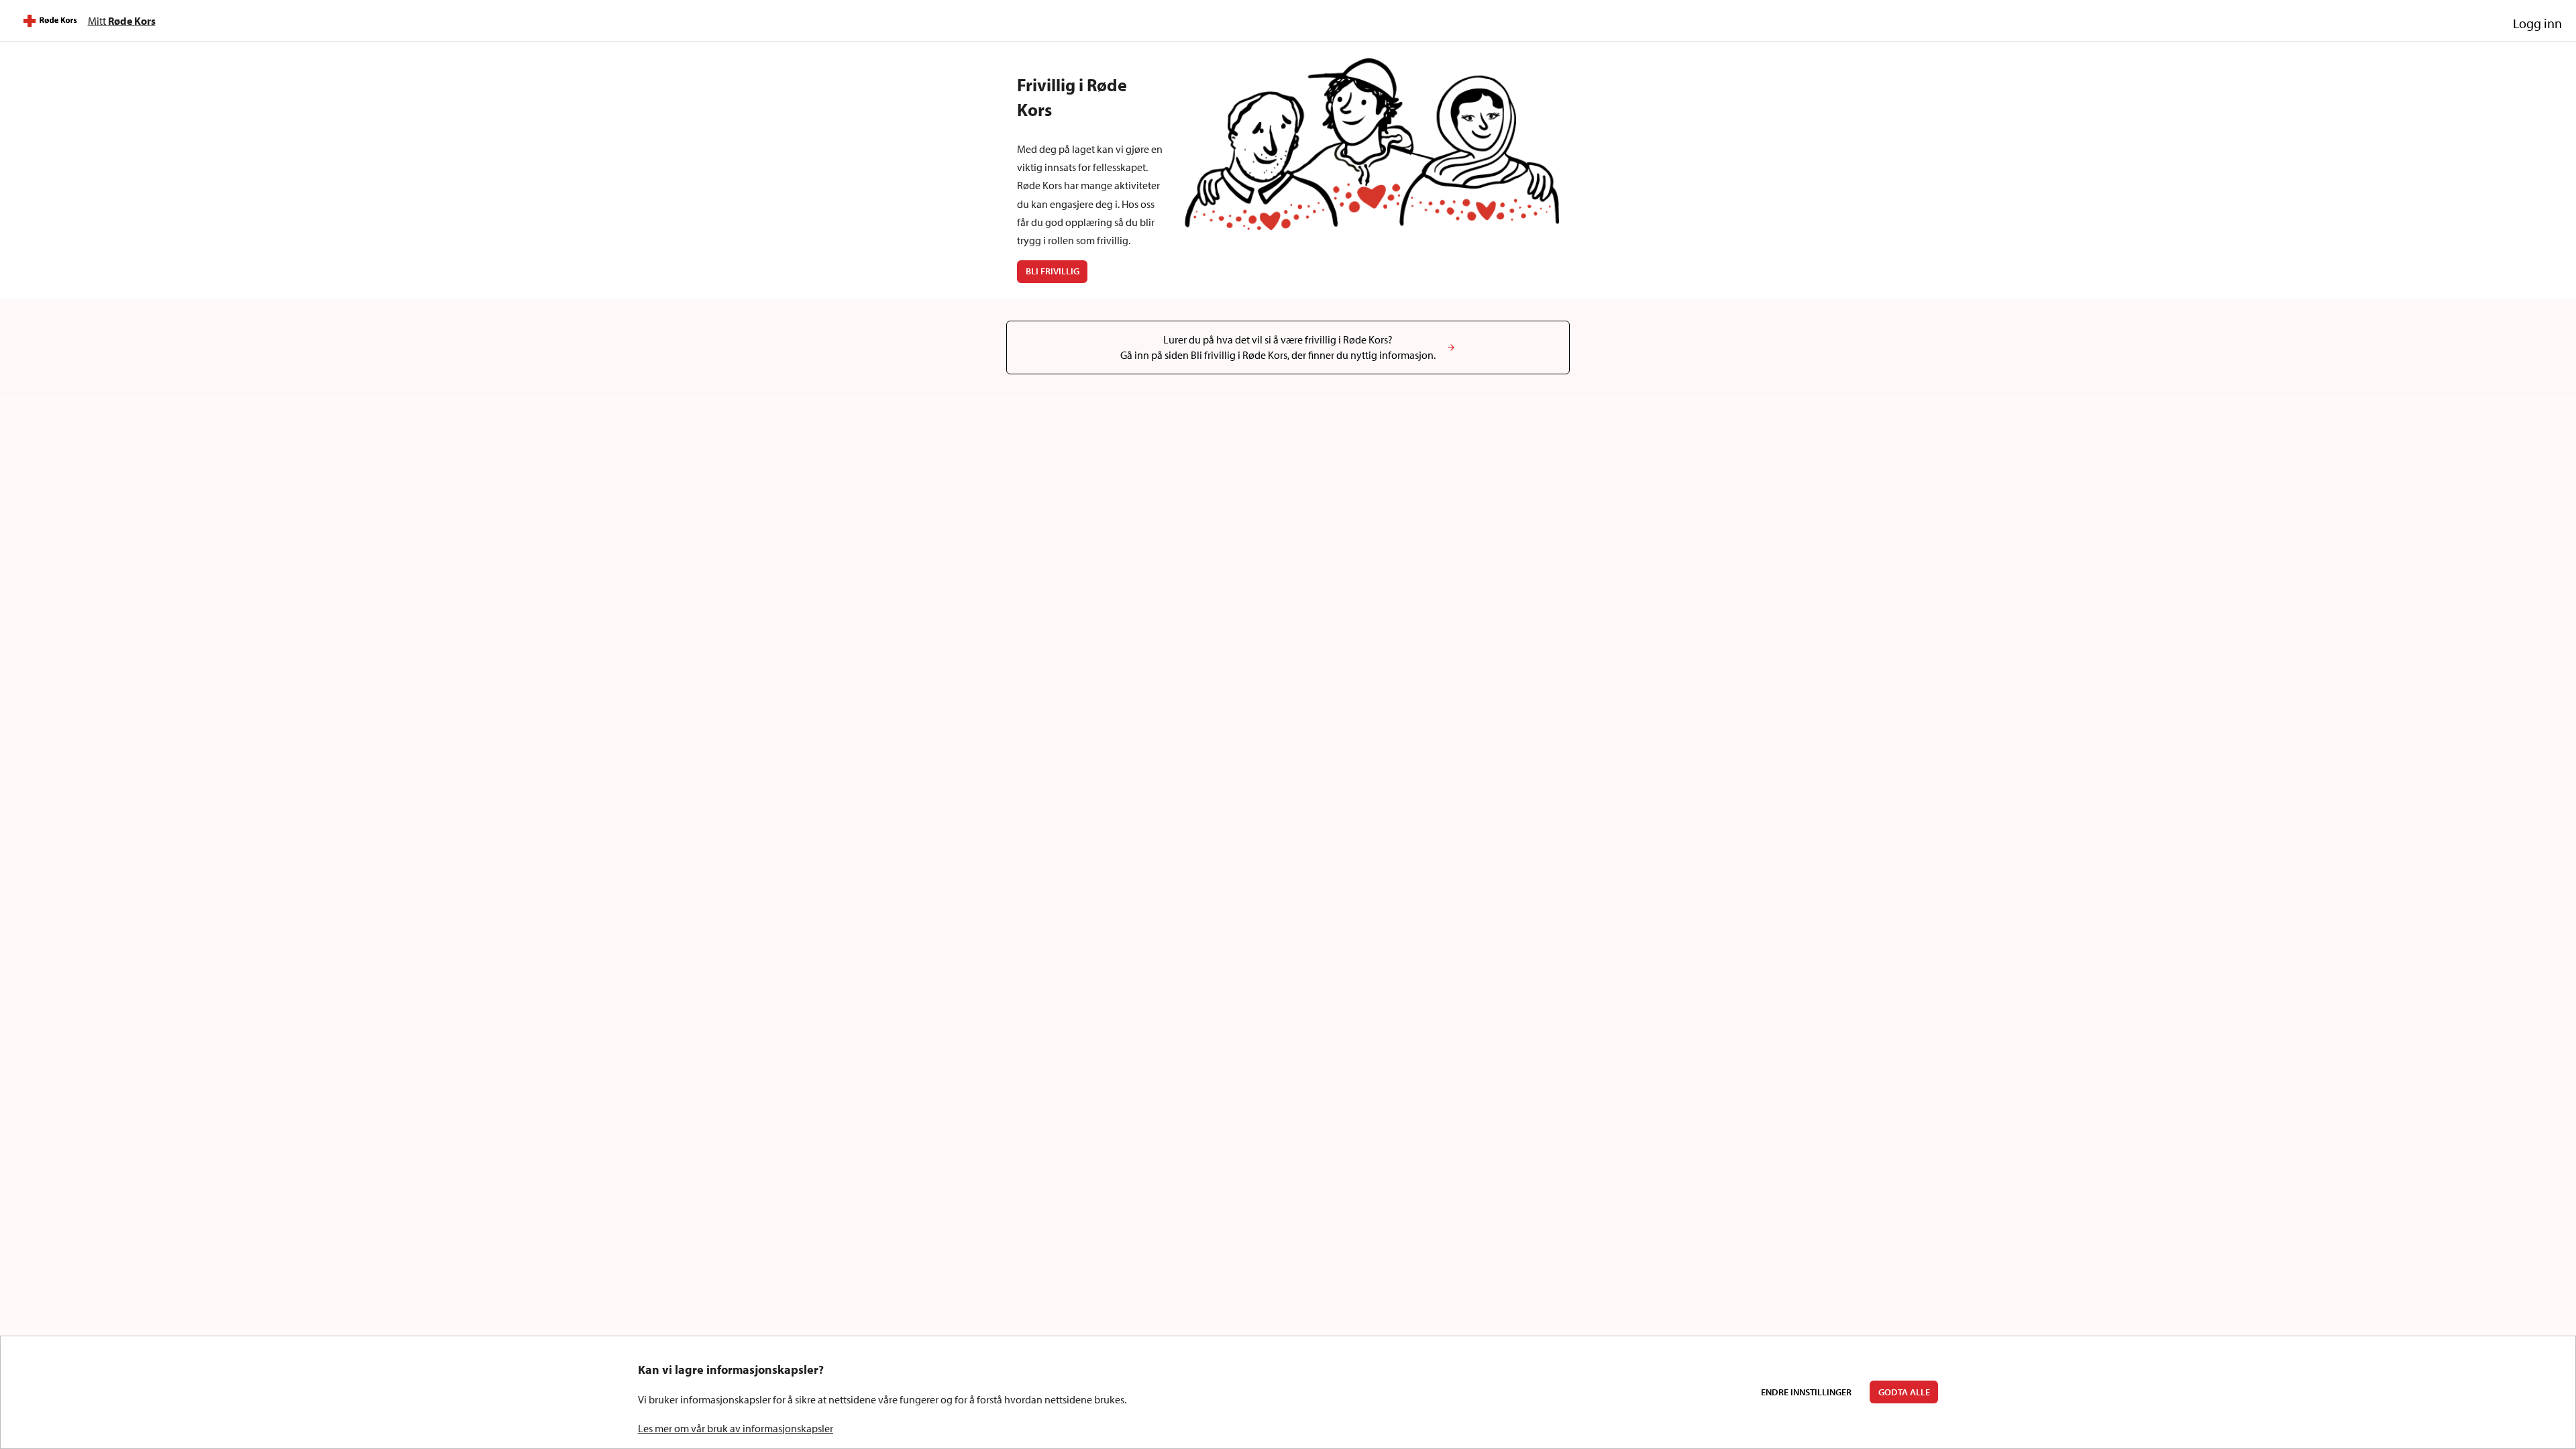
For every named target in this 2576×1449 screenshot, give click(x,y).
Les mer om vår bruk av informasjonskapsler (736, 1428)
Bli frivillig (1053, 271)
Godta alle (1904, 1392)
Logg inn (2537, 23)
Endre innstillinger (1806, 1392)
